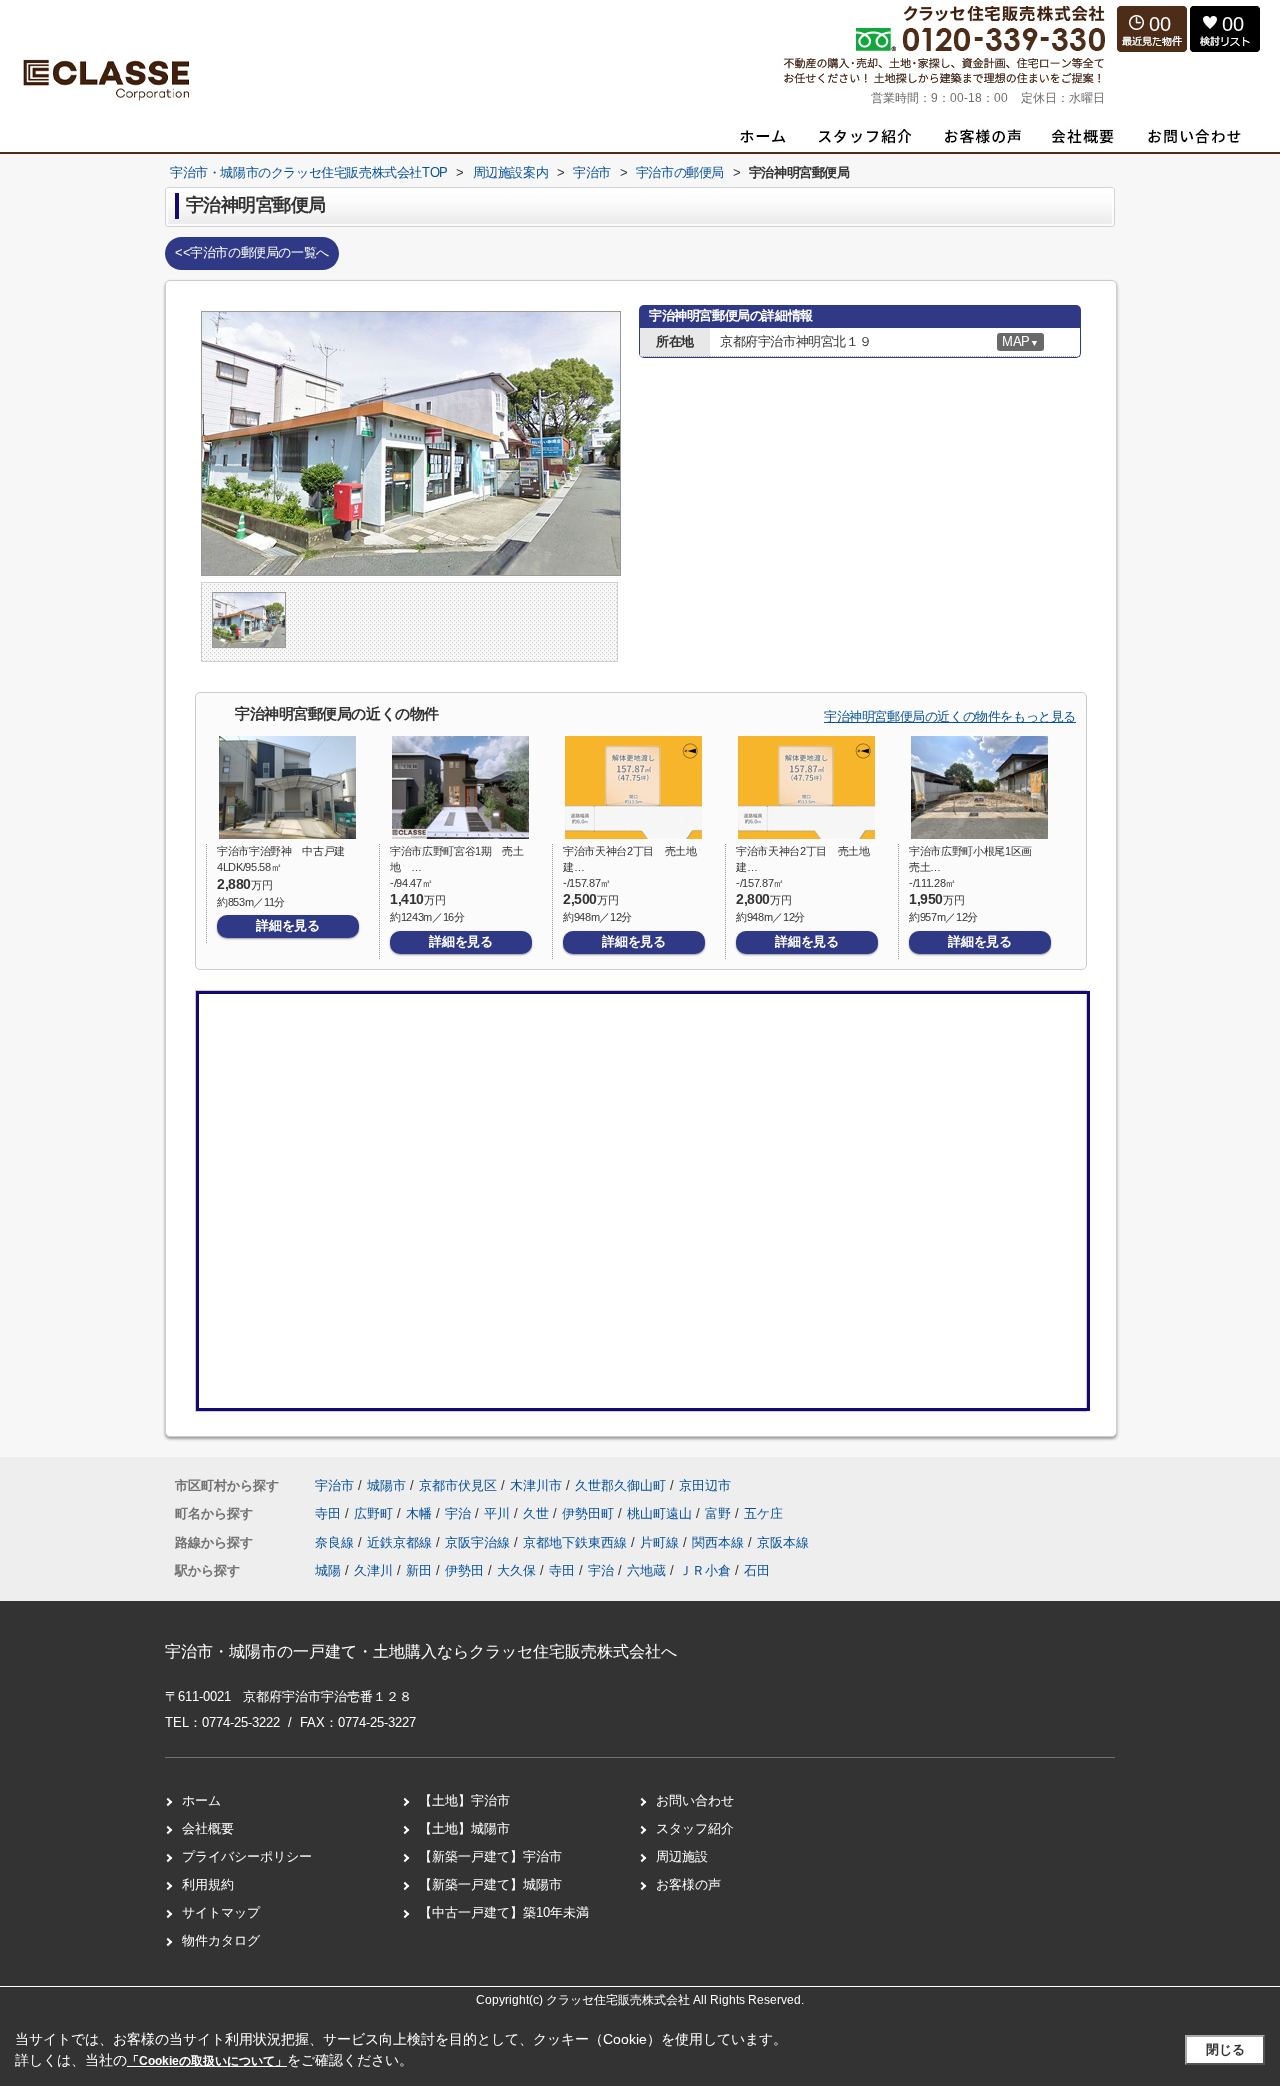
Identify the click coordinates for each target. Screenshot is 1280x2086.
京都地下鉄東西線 (577, 1542)
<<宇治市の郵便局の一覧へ (252, 252)
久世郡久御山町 (620, 1485)
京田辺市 (705, 1485)
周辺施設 (682, 1856)
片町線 (661, 1542)
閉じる (1225, 2049)
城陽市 (386, 1485)
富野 (720, 1513)
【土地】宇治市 (464, 1800)
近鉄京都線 (401, 1542)
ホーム (201, 1800)
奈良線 (336, 1542)
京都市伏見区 (458, 1485)
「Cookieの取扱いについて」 (207, 2061)
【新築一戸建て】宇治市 (490, 1856)
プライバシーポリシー (247, 1856)
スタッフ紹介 (695, 1828)
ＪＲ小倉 (705, 1570)
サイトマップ (221, 1912)
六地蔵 (646, 1570)
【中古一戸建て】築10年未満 (504, 1912)
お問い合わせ (695, 1800)
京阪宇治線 (479, 1542)
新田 (419, 1570)
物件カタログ (221, 1940)
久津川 (373, 1570)
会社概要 (208, 1828)
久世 (538, 1513)
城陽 (328, 1570)
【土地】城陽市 (464, 1828)
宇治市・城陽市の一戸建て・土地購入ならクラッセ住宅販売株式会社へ (421, 1651)
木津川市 (536, 1485)
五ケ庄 (763, 1513)
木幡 (421, 1513)
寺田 (330, 1513)
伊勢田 (464, 1570)
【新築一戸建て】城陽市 (490, 1884)
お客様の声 (688, 1884)
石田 (757, 1570)
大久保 (516, 1570)
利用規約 (208, 1884)
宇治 (460, 1513)
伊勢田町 (590, 1513)
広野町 (375, 1513)
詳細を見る (287, 925)
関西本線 (720, 1542)
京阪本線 (783, 1542)
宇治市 (334, 1485)
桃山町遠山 (661, 1513)
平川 (499, 1513)
